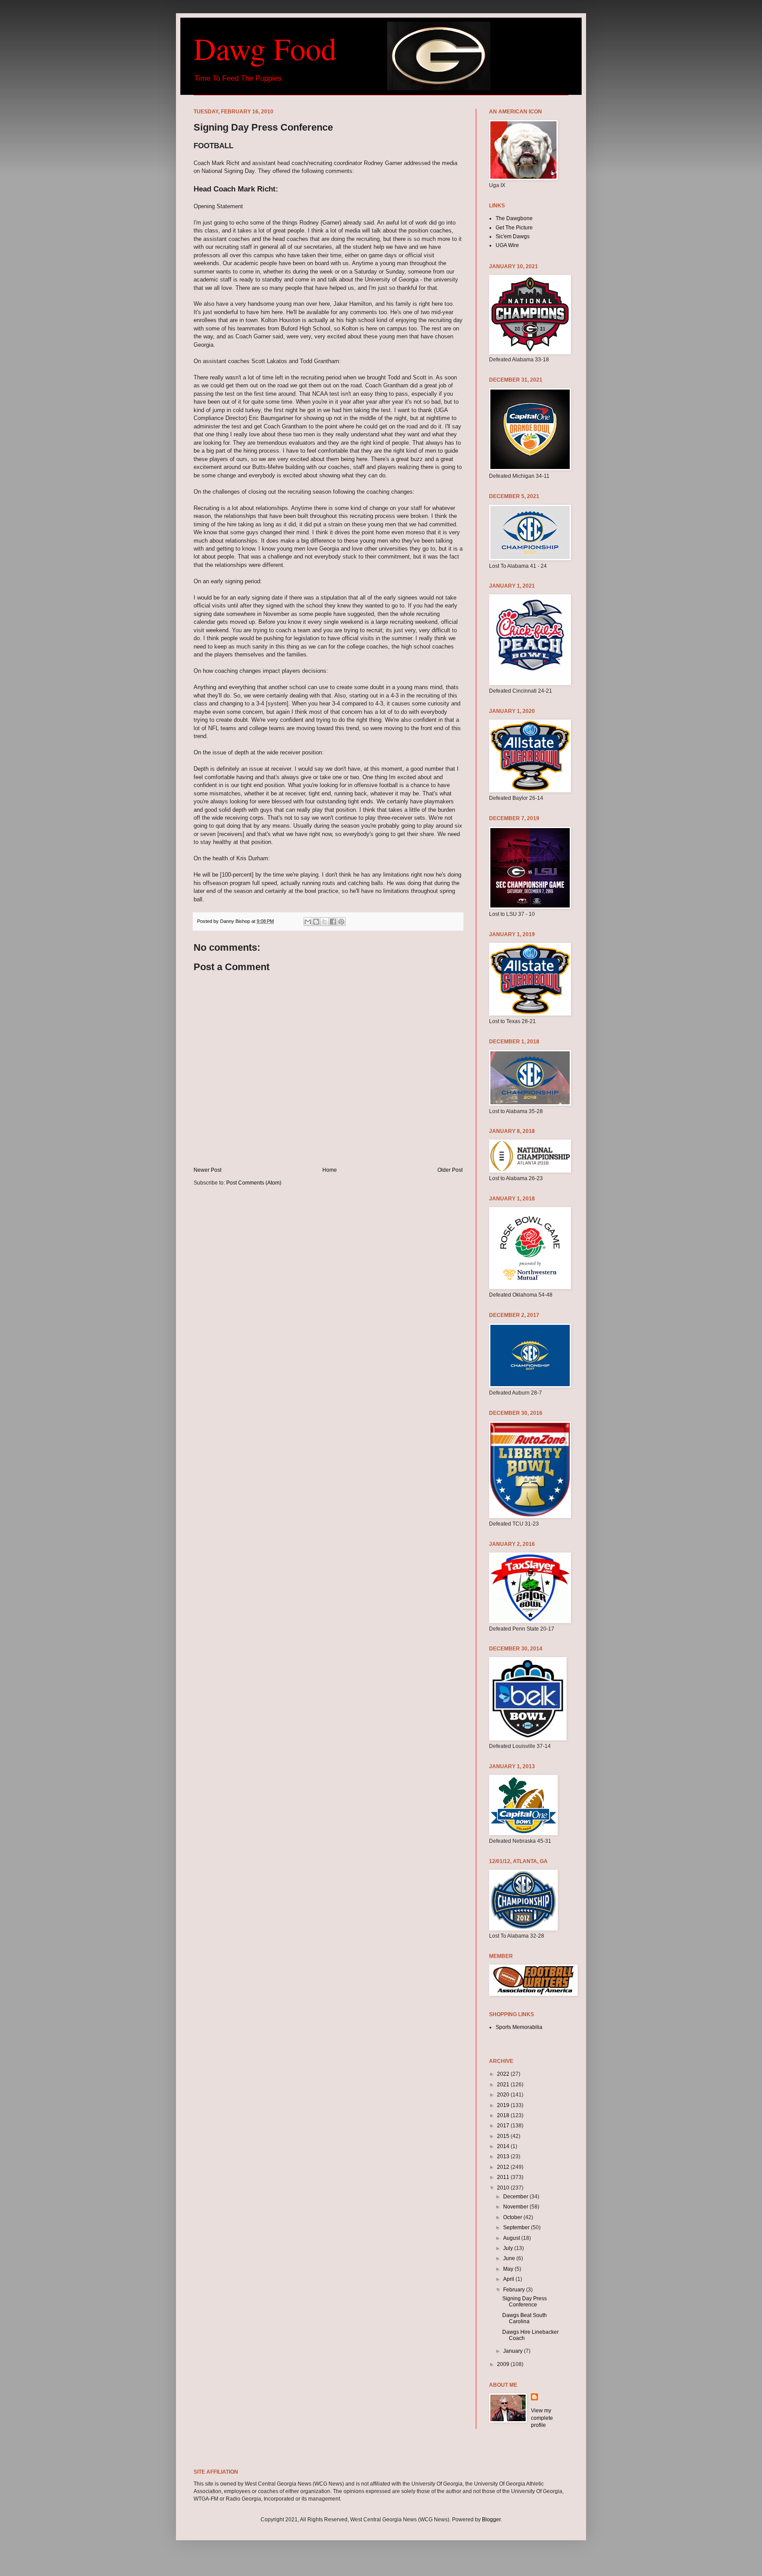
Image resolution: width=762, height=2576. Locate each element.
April (509, 2279)
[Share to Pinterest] (341, 922)
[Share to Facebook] (333, 922)
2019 (504, 2105)
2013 (504, 2156)
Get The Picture (514, 228)
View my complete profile (542, 2418)
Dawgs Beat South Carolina (525, 2318)
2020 (504, 2095)
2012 (504, 2167)
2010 (504, 2188)
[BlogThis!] (316, 922)
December (516, 2197)
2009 (504, 2364)
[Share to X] (325, 922)
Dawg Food (265, 48)
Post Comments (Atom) (254, 1183)
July (509, 2248)
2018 (504, 2115)
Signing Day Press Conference (525, 2302)
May (509, 2269)
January (514, 2351)
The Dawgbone (514, 218)
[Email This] (308, 922)
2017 (504, 2126)
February (515, 2290)
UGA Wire (507, 245)
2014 (504, 2146)
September (517, 2227)
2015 (504, 2136)
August (512, 2238)
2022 (504, 2074)
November (516, 2207)
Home (330, 1170)
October (513, 2217)
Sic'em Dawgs (513, 236)
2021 (504, 2085)
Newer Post (207, 1170)
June (510, 2258)
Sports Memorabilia (519, 2027)
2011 (504, 2177)
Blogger (491, 2520)
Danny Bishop (236, 921)
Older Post (450, 1170)
